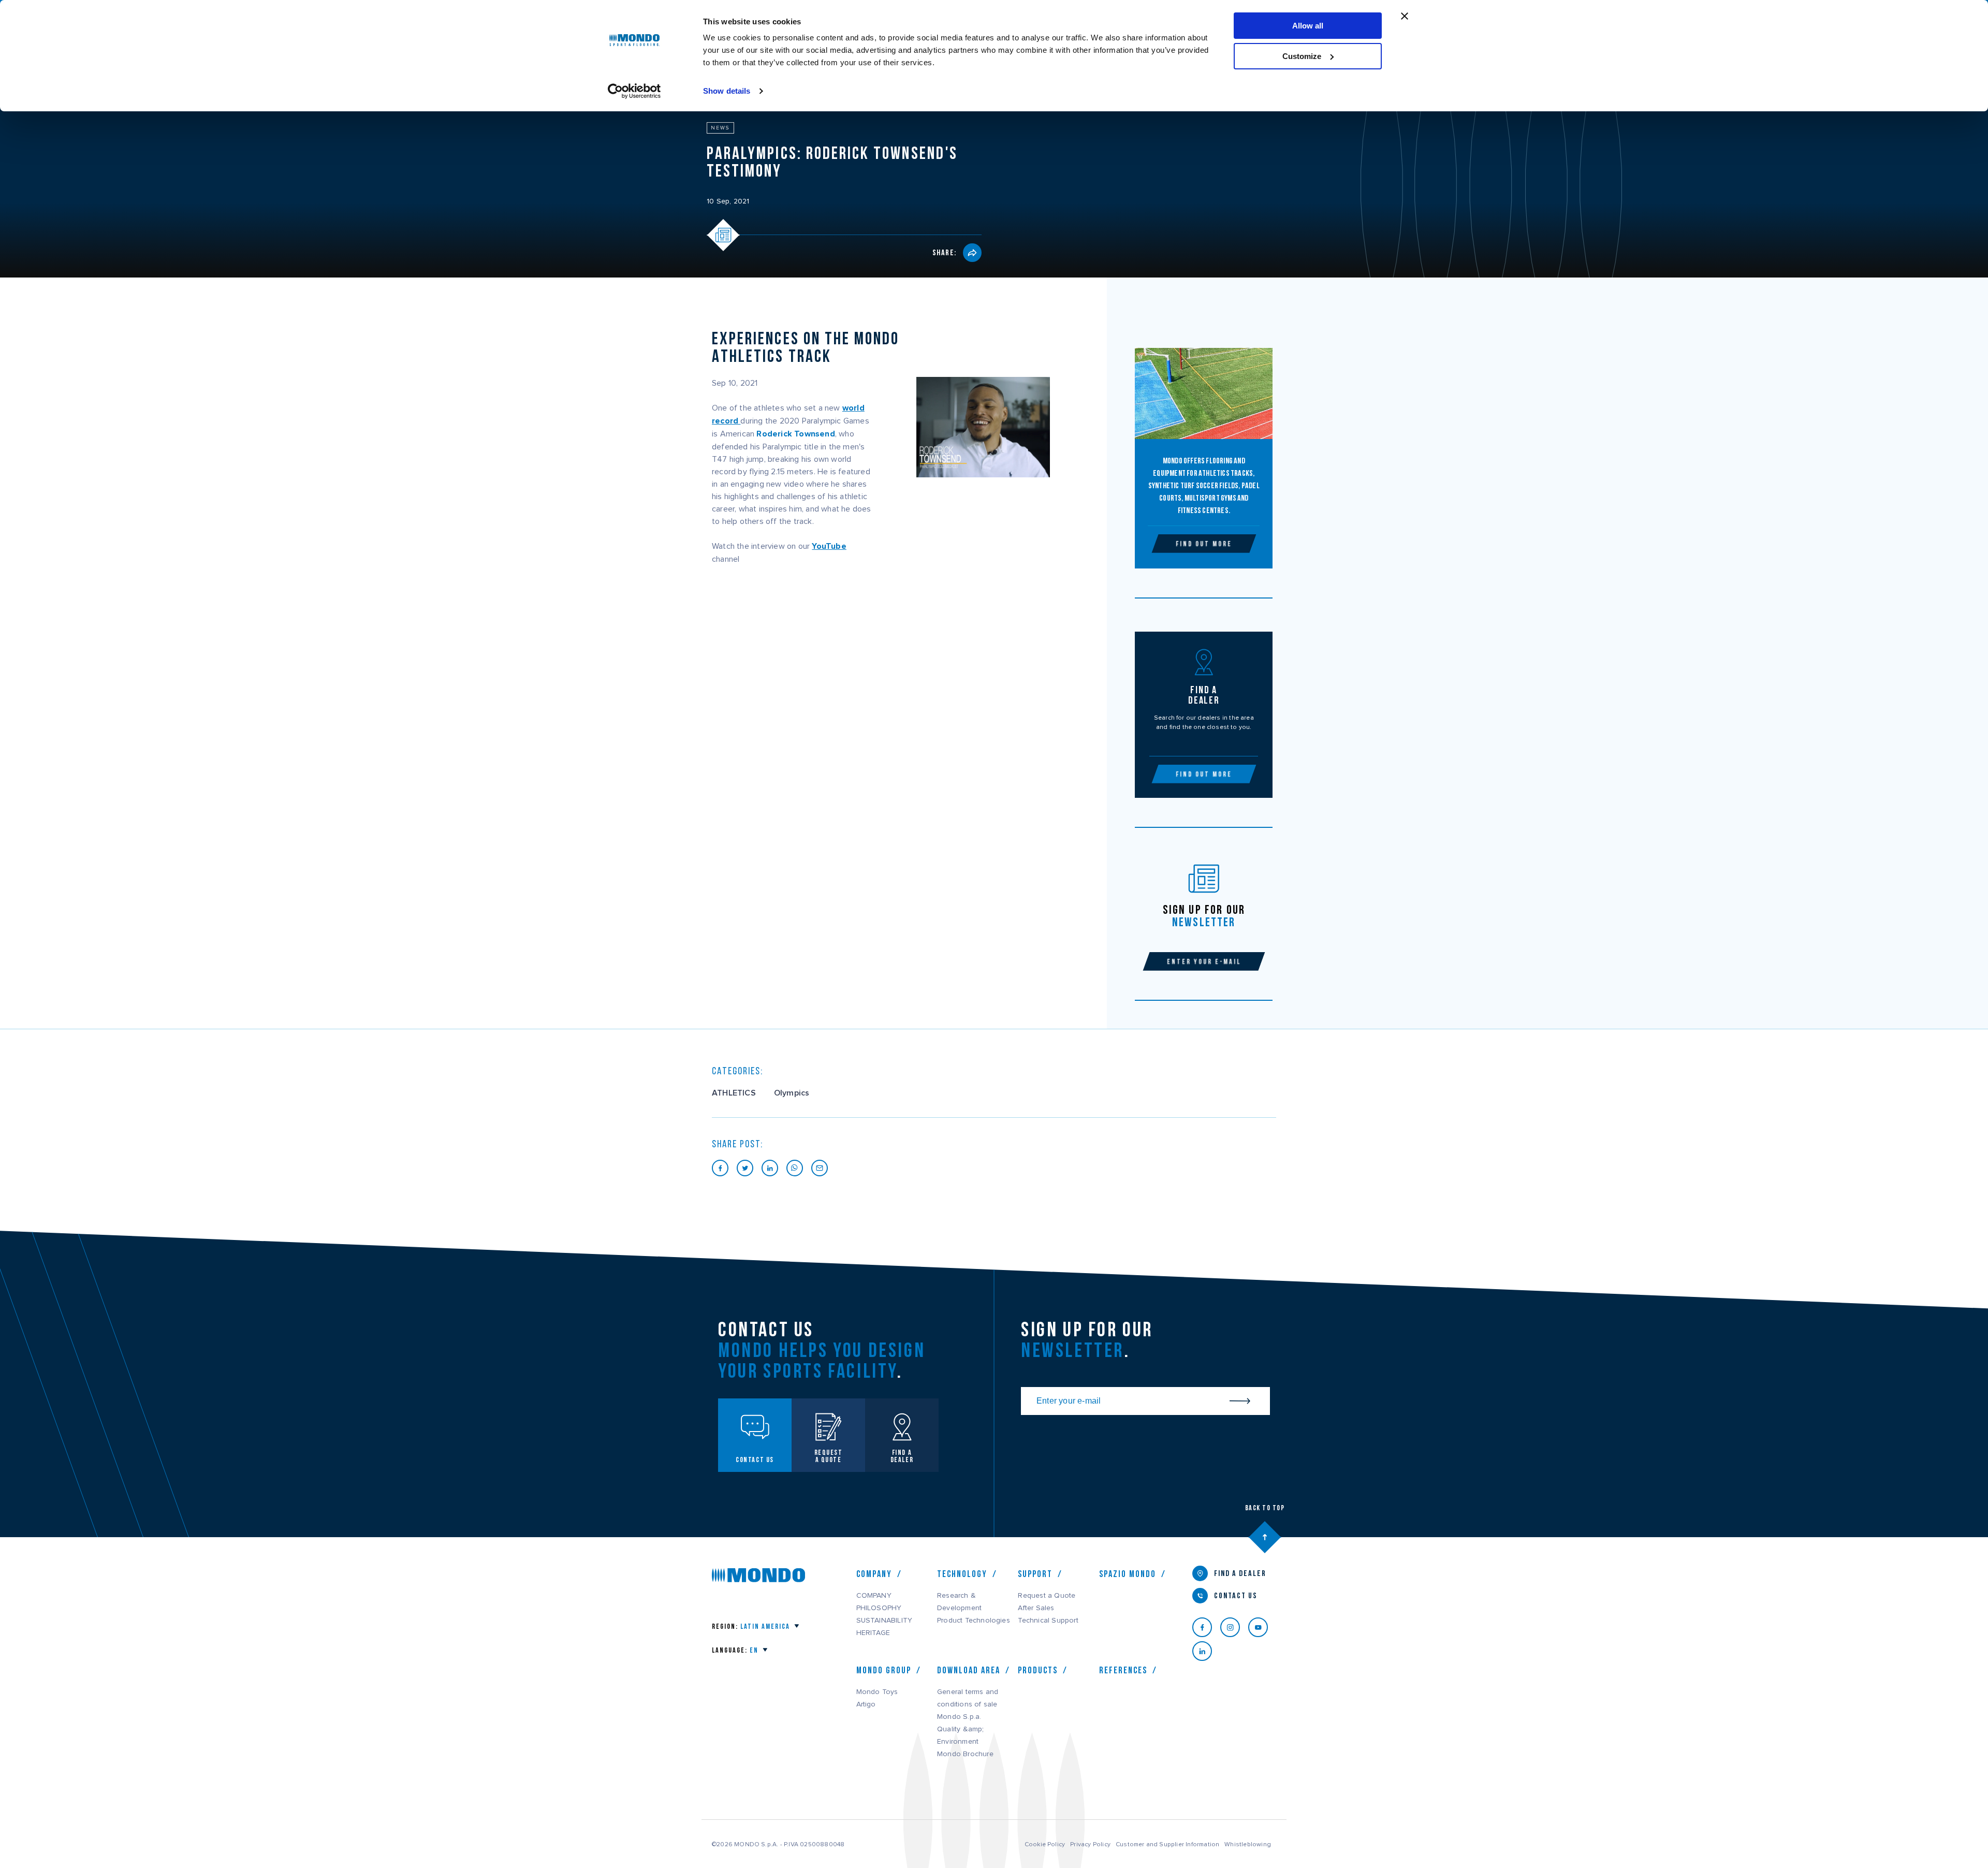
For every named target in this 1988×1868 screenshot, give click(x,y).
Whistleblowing (1248, 1844)
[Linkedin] (1206, 1651)
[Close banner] (1405, 16)
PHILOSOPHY (879, 1608)
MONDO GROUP (884, 1670)
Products (1038, 1670)
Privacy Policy (1090, 1844)
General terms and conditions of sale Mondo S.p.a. (968, 1704)
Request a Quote (1047, 1596)
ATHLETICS (734, 1093)
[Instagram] (1234, 1627)
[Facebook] (1206, 1627)
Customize (1302, 56)
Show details (727, 91)
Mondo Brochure (965, 1754)
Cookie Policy (1045, 1844)
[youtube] (1262, 1627)
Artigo (866, 1704)
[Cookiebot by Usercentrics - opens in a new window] (634, 91)
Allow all (1308, 26)
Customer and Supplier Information (1167, 1844)
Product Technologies (974, 1621)
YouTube (829, 546)
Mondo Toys (877, 1692)
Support (1035, 1574)
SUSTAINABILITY (885, 1621)
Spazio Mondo (1128, 1574)
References (1123, 1670)
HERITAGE (873, 1633)
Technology (962, 1574)
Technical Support (1048, 1621)
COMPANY (874, 1596)
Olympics (792, 1093)
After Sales (1036, 1608)
